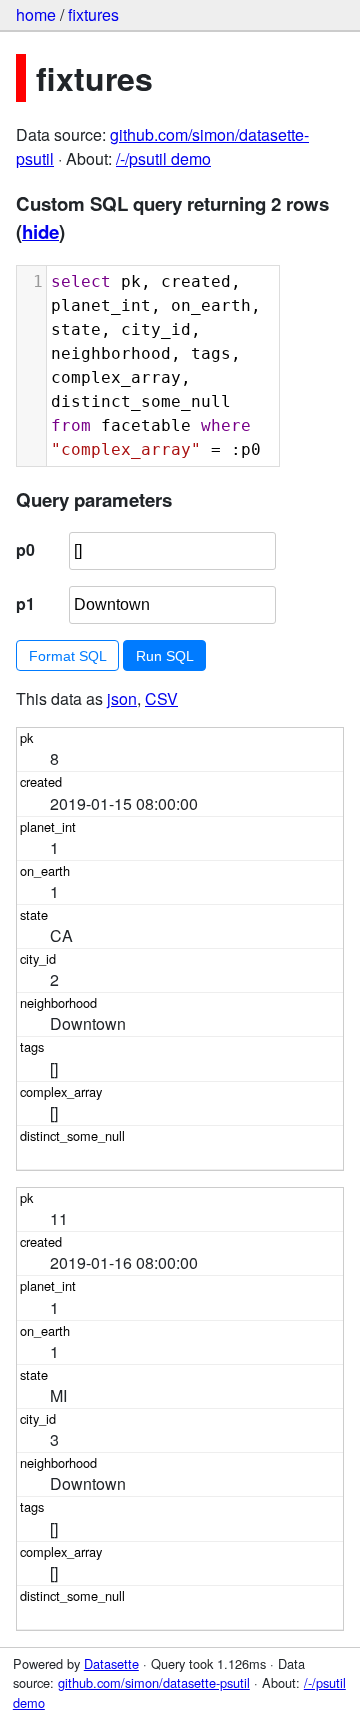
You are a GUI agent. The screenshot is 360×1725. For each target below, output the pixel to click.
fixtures (93, 14)
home (36, 14)
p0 (25, 549)
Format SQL (68, 656)
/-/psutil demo (163, 158)
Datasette (111, 1663)
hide (40, 231)
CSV (161, 698)
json (122, 698)
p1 (25, 603)
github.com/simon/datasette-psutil (154, 1682)
